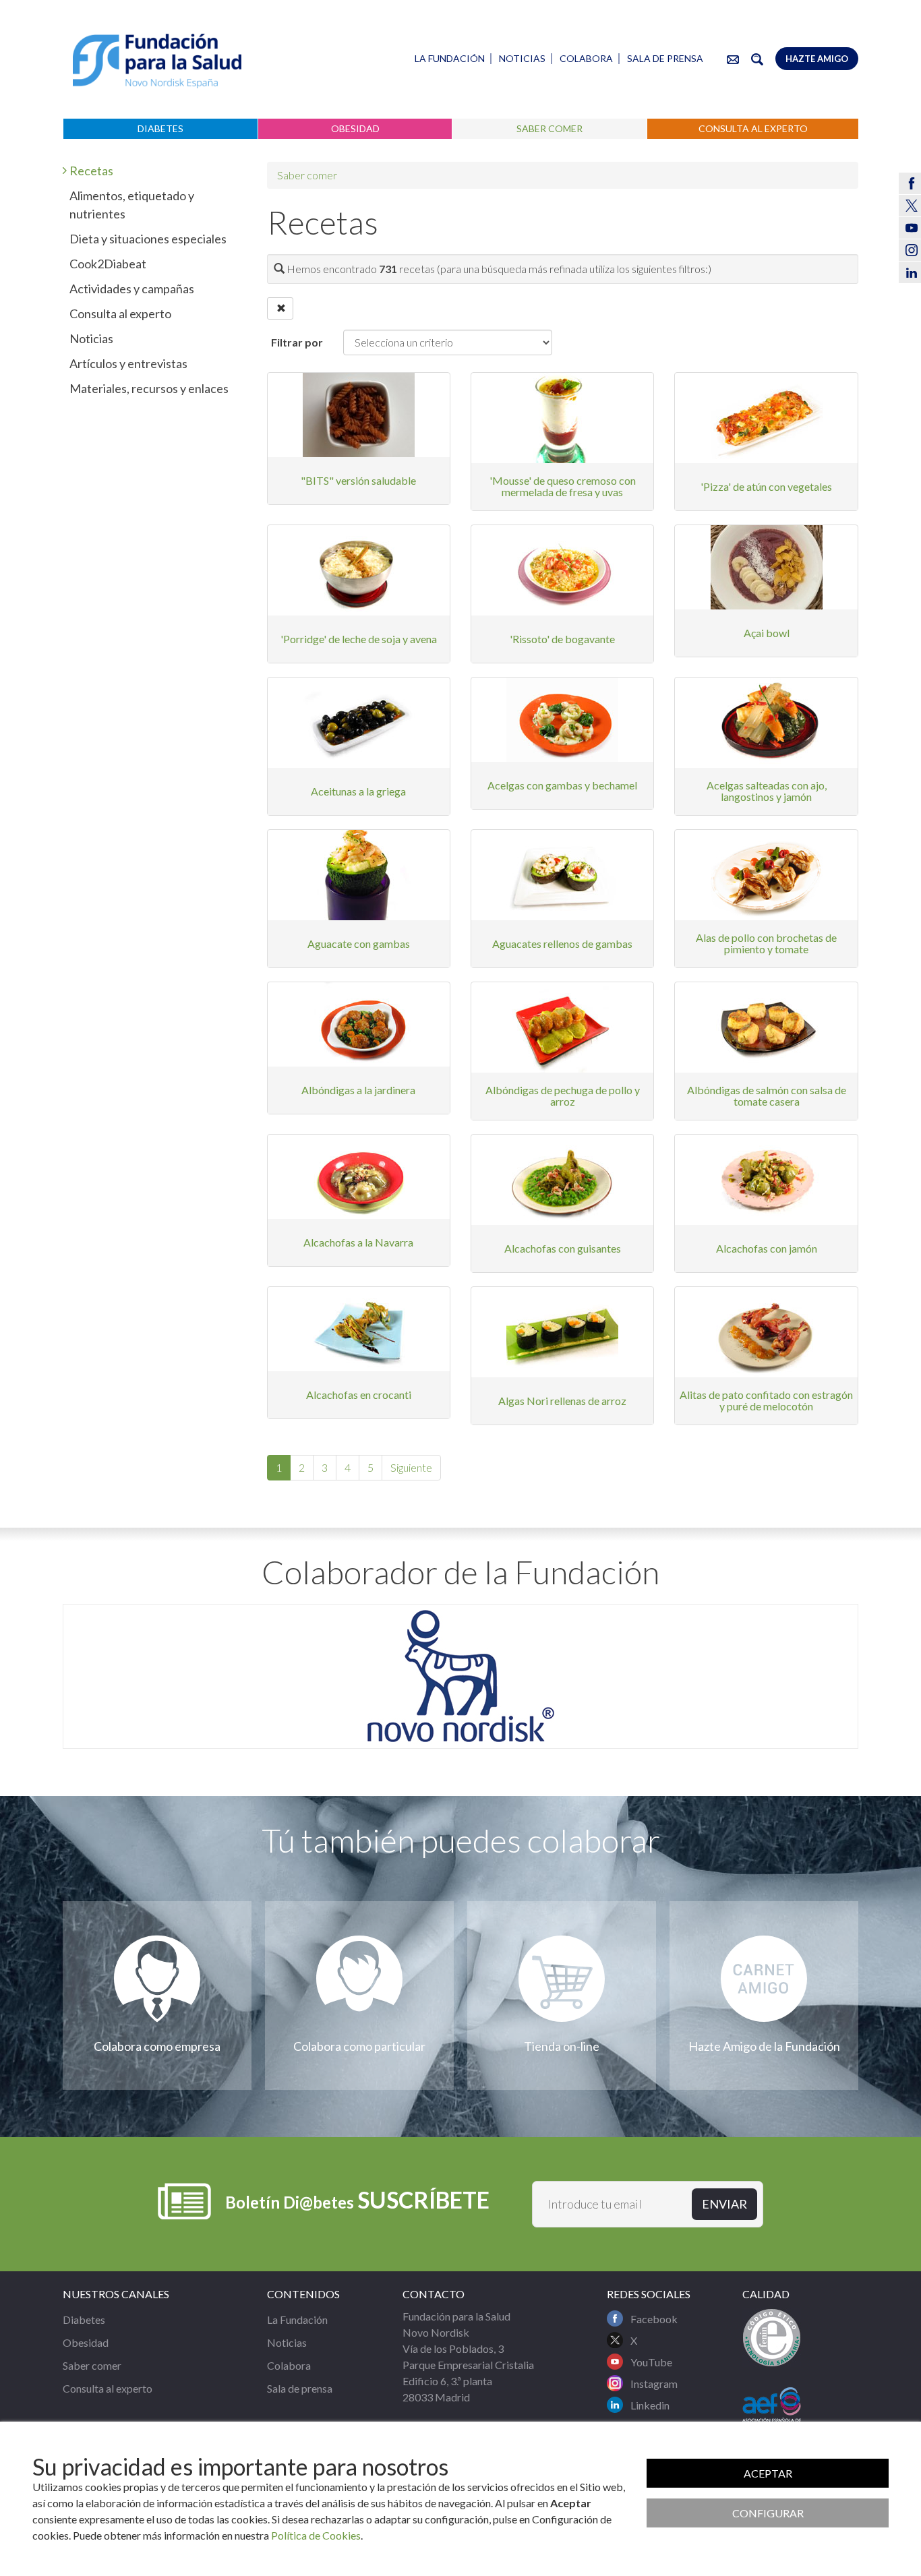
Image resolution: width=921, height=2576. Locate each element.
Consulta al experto (753, 128)
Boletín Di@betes (357, 2199)
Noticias (522, 58)
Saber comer (549, 128)
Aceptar (768, 2473)
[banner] (157, 61)
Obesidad (355, 128)
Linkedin (650, 2405)
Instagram (654, 2384)
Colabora (586, 58)
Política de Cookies (316, 2535)
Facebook (654, 2319)
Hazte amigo (817, 59)
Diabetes (160, 128)
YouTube (651, 2362)
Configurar (768, 2513)
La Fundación (450, 58)
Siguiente (411, 1467)
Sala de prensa (665, 58)
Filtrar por (297, 342)
